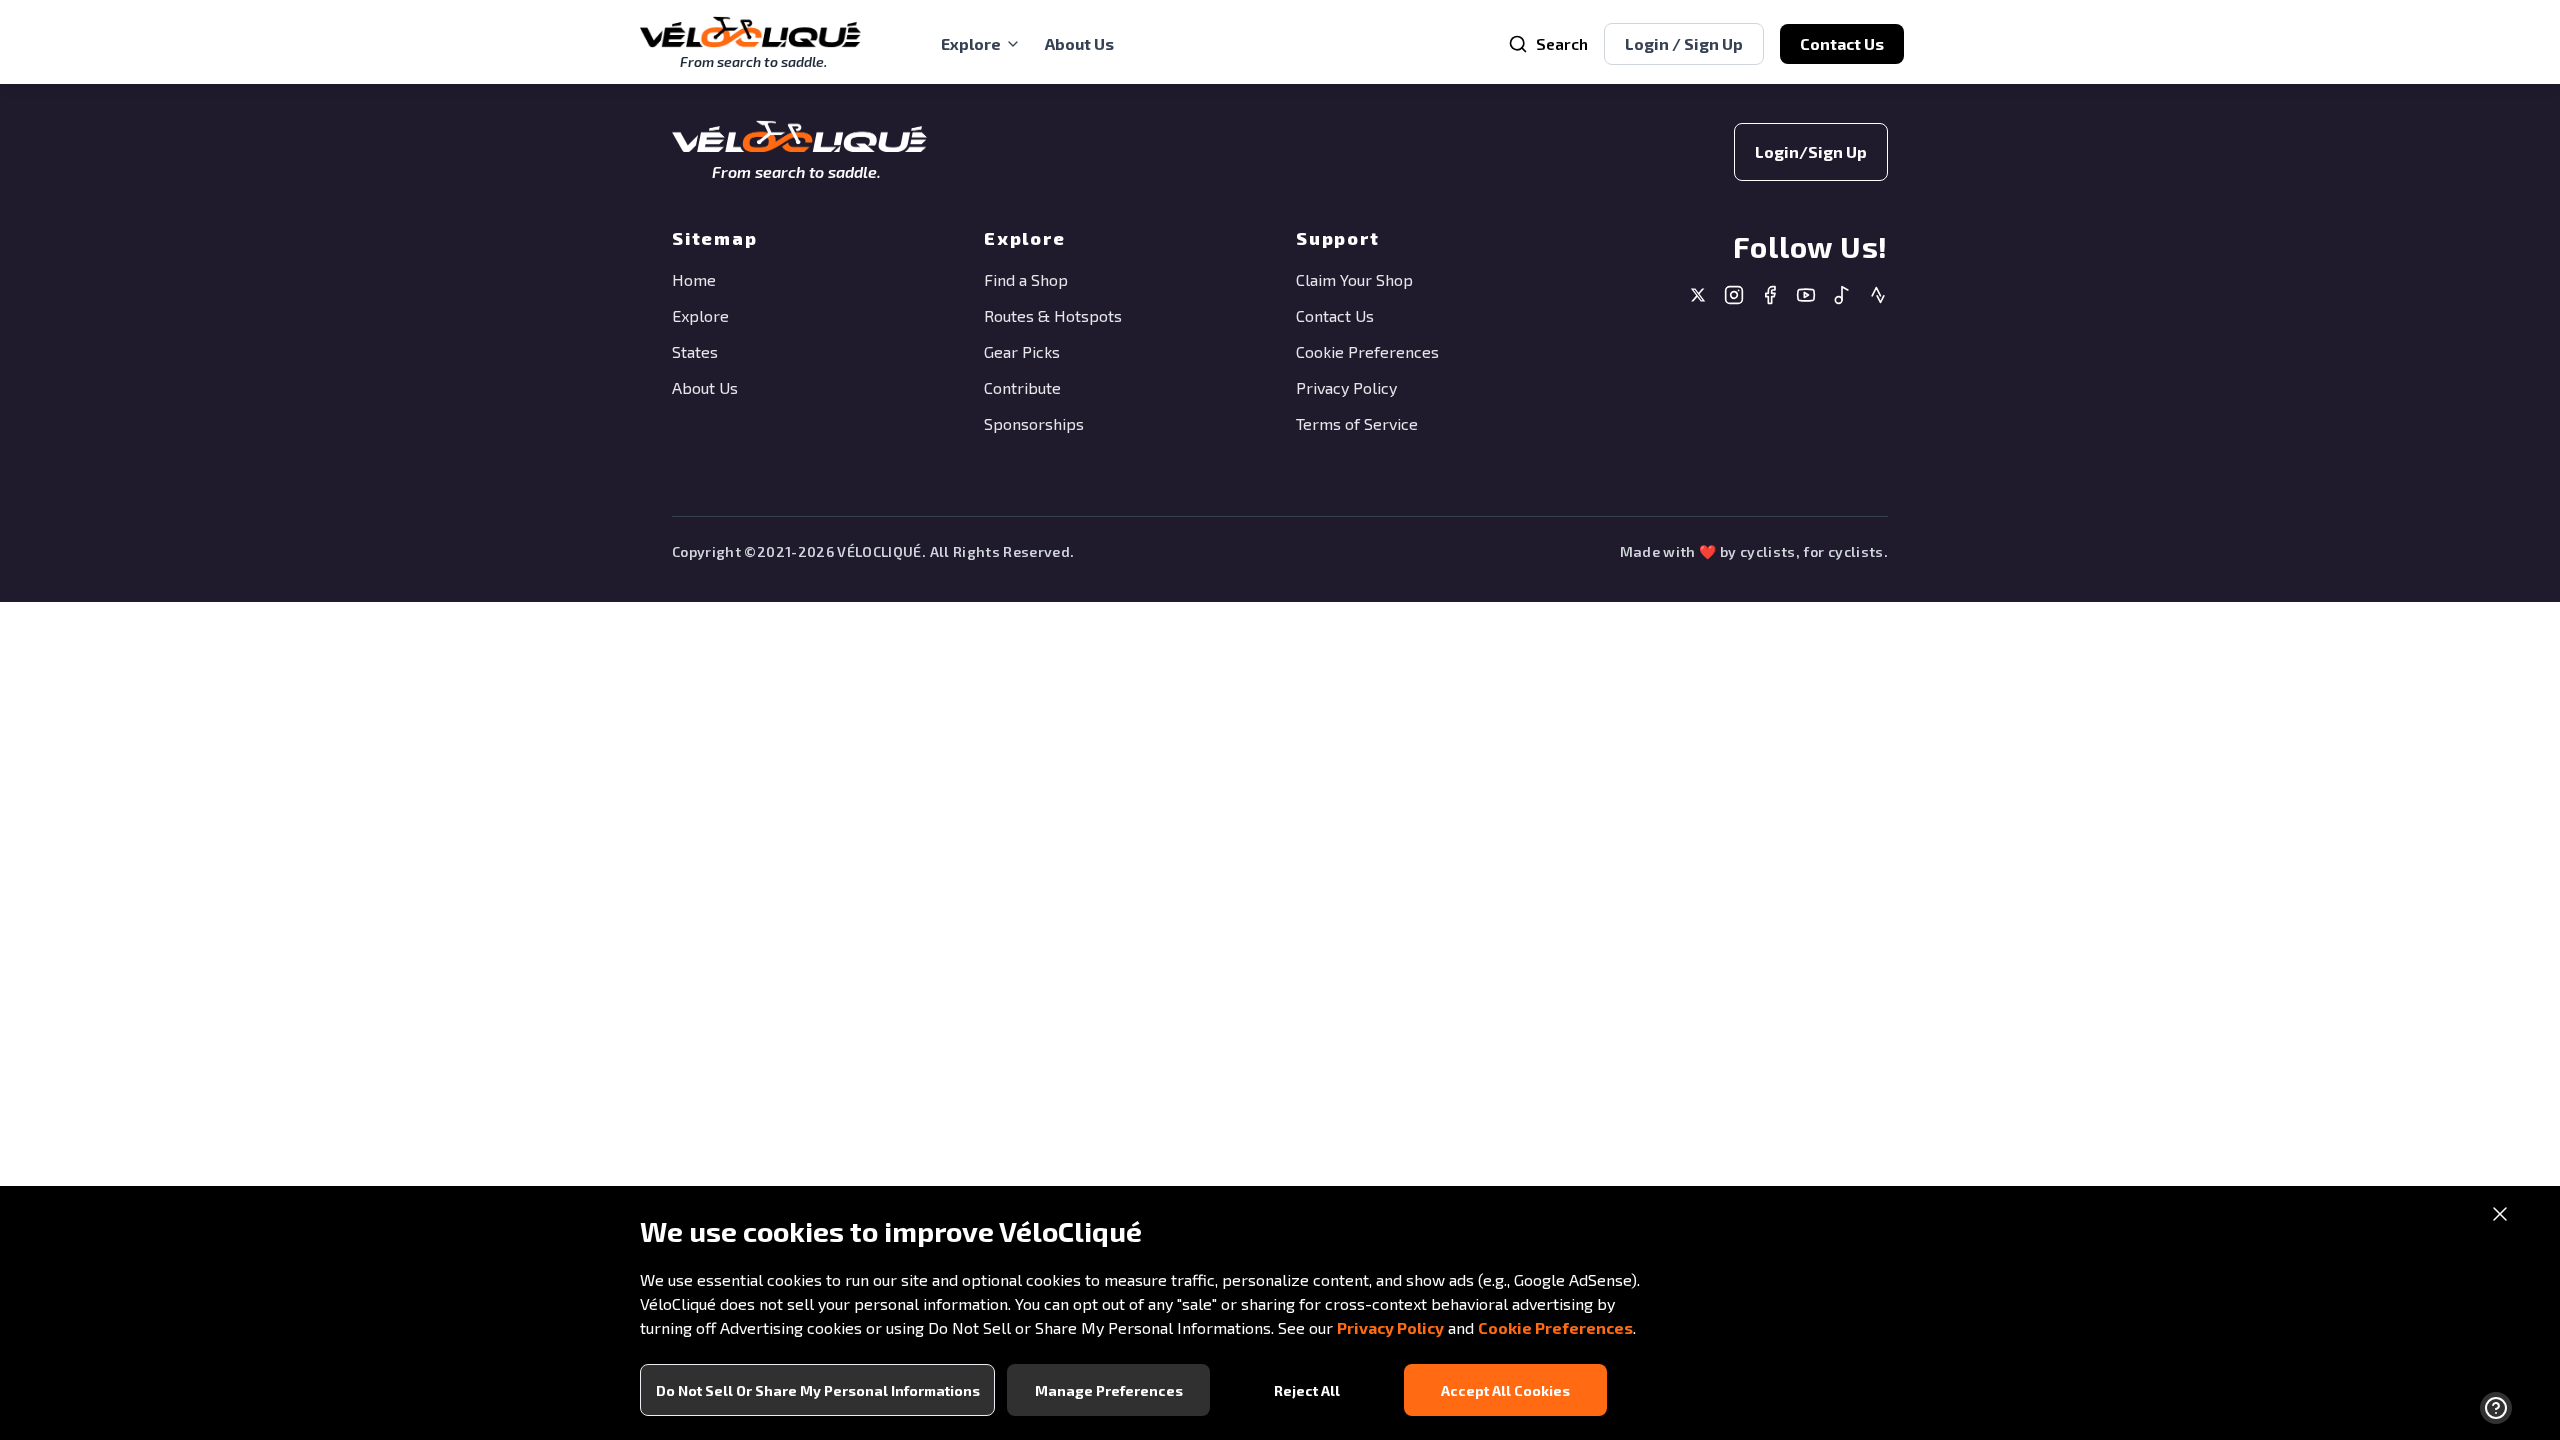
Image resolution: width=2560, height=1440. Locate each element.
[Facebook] (1770, 297)
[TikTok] (1842, 297)
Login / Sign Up (1684, 43)
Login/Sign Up (1811, 151)
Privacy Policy (1390, 1327)
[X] (1698, 297)
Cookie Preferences (1555, 1327)
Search (1562, 43)
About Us (1079, 43)
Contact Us (1842, 43)
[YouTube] (1806, 297)
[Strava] (1878, 297)
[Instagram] (1734, 297)
